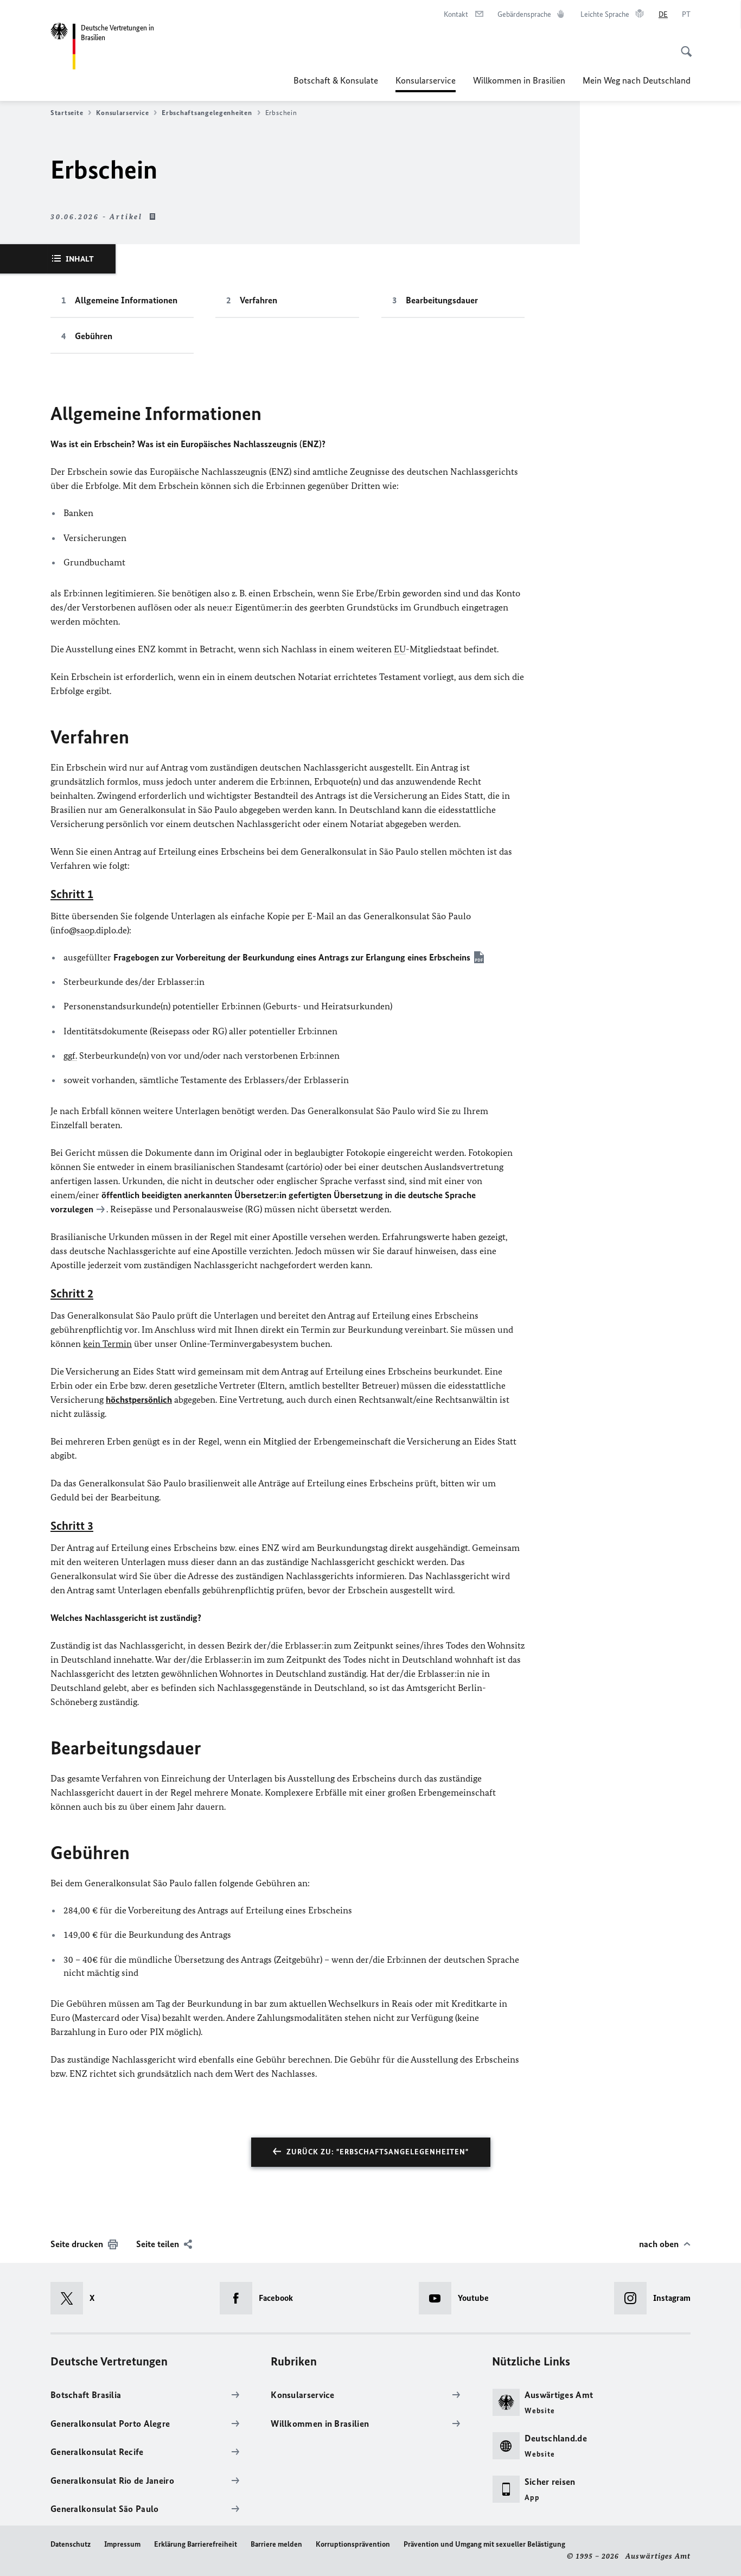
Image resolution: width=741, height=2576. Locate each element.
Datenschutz (71, 2544)
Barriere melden (276, 2544)
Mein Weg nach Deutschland (637, 80)
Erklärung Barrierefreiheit (196, 2544)
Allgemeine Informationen (126, 300)
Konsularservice (426, 84)
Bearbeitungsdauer (442, 300)
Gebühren (94, 336)
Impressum (122, 2544)
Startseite (67, 113)
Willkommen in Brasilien (519, 80)
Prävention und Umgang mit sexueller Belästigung (484, 2544)
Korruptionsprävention (353, 2544)
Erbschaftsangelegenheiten (207, 113)
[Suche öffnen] (683, 46)
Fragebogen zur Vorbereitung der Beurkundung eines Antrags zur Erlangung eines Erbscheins (292, 957)
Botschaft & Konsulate (336, 80)
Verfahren (258, 300)
